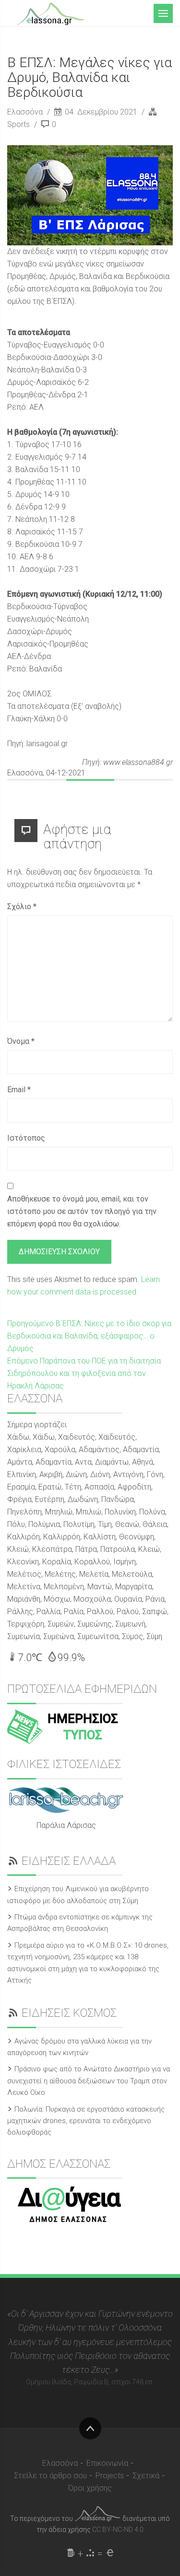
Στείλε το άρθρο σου (50, 2476)
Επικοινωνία (107, 2463)
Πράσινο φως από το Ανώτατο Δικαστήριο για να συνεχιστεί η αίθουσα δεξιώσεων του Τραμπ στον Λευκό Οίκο (89, 2081)
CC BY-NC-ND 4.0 (118, 2530)
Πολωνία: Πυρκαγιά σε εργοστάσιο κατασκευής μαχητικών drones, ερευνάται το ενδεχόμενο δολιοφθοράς (86, 2121)
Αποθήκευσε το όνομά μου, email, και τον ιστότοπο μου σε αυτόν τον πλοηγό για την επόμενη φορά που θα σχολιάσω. (82, 1211)
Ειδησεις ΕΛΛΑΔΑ (69, 1861)
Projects (110, 2476)
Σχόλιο (22, 907)
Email (19, 1090)
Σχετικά (146, 2476)
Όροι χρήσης (90, 2488)
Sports (18, 124)
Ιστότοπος (26, 1138)
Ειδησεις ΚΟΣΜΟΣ (69, 2013)
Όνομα (21, 1041)
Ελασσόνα (26, 112)
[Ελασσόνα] (50, 13)
